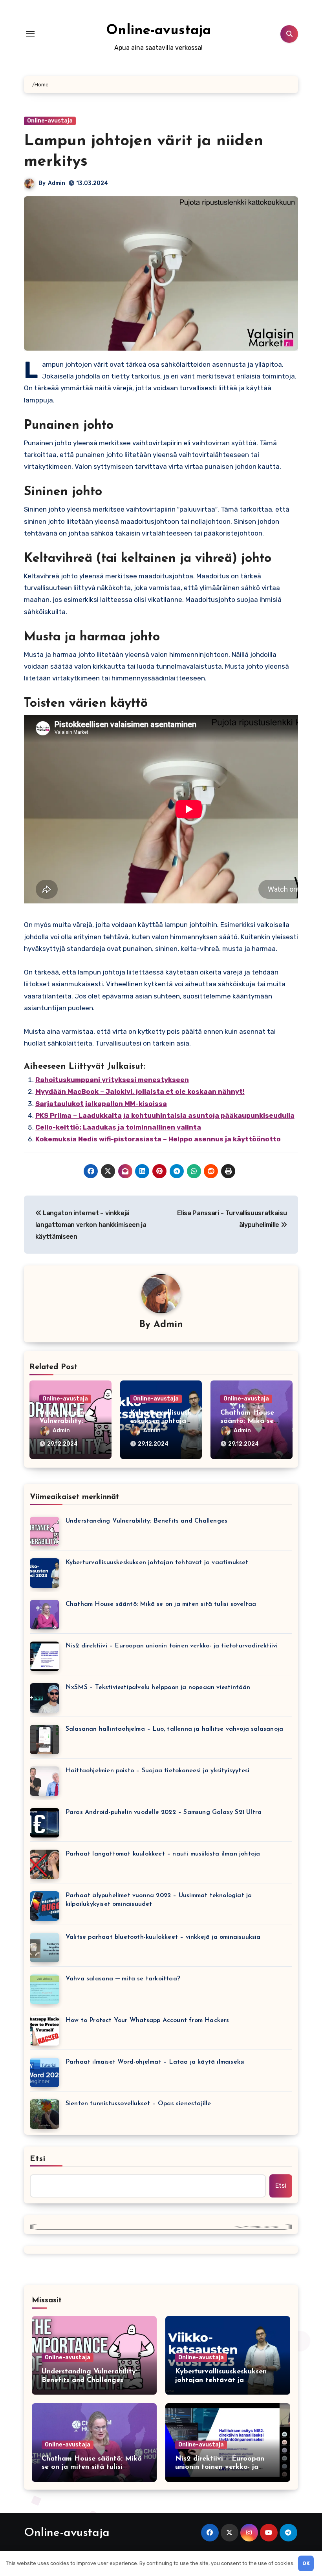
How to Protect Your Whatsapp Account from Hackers (147, 2020)
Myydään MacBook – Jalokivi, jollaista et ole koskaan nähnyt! (140, 1091)
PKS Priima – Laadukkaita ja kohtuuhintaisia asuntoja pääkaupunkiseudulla (165, 1115)
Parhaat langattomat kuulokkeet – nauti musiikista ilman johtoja (163, 1854)
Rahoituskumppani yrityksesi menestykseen (112, 1080)
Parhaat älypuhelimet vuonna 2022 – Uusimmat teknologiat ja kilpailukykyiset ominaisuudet (159, 1900)
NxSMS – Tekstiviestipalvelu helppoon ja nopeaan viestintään (158, 1687)
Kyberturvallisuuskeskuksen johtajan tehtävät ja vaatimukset (157, 1563)
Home (42, 85)
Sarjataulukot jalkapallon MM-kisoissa (101, 1104)
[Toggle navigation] (30, 34)
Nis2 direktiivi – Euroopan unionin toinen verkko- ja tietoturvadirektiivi (172, 1646)
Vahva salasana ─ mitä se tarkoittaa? (123, 1979)
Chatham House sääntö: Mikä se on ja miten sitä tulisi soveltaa (161, 1604)
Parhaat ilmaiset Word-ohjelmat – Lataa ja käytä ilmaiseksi (155, 2062)
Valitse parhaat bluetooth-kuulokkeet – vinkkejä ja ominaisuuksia (163, 1937)
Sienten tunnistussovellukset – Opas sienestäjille (138, 2104)
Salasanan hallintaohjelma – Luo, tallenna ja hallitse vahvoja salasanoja (174, 1729)
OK (306, 2563)
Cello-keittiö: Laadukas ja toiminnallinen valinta (118, 1127)
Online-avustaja (158, 31)
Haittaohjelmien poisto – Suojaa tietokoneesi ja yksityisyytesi (157, 1771)
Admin (57, 183)
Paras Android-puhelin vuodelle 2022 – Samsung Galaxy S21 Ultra (164, 1812)
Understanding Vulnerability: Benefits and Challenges (146, 1521)
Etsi (38, 2159)
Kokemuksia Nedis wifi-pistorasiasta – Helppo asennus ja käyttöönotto (158, 1139)
